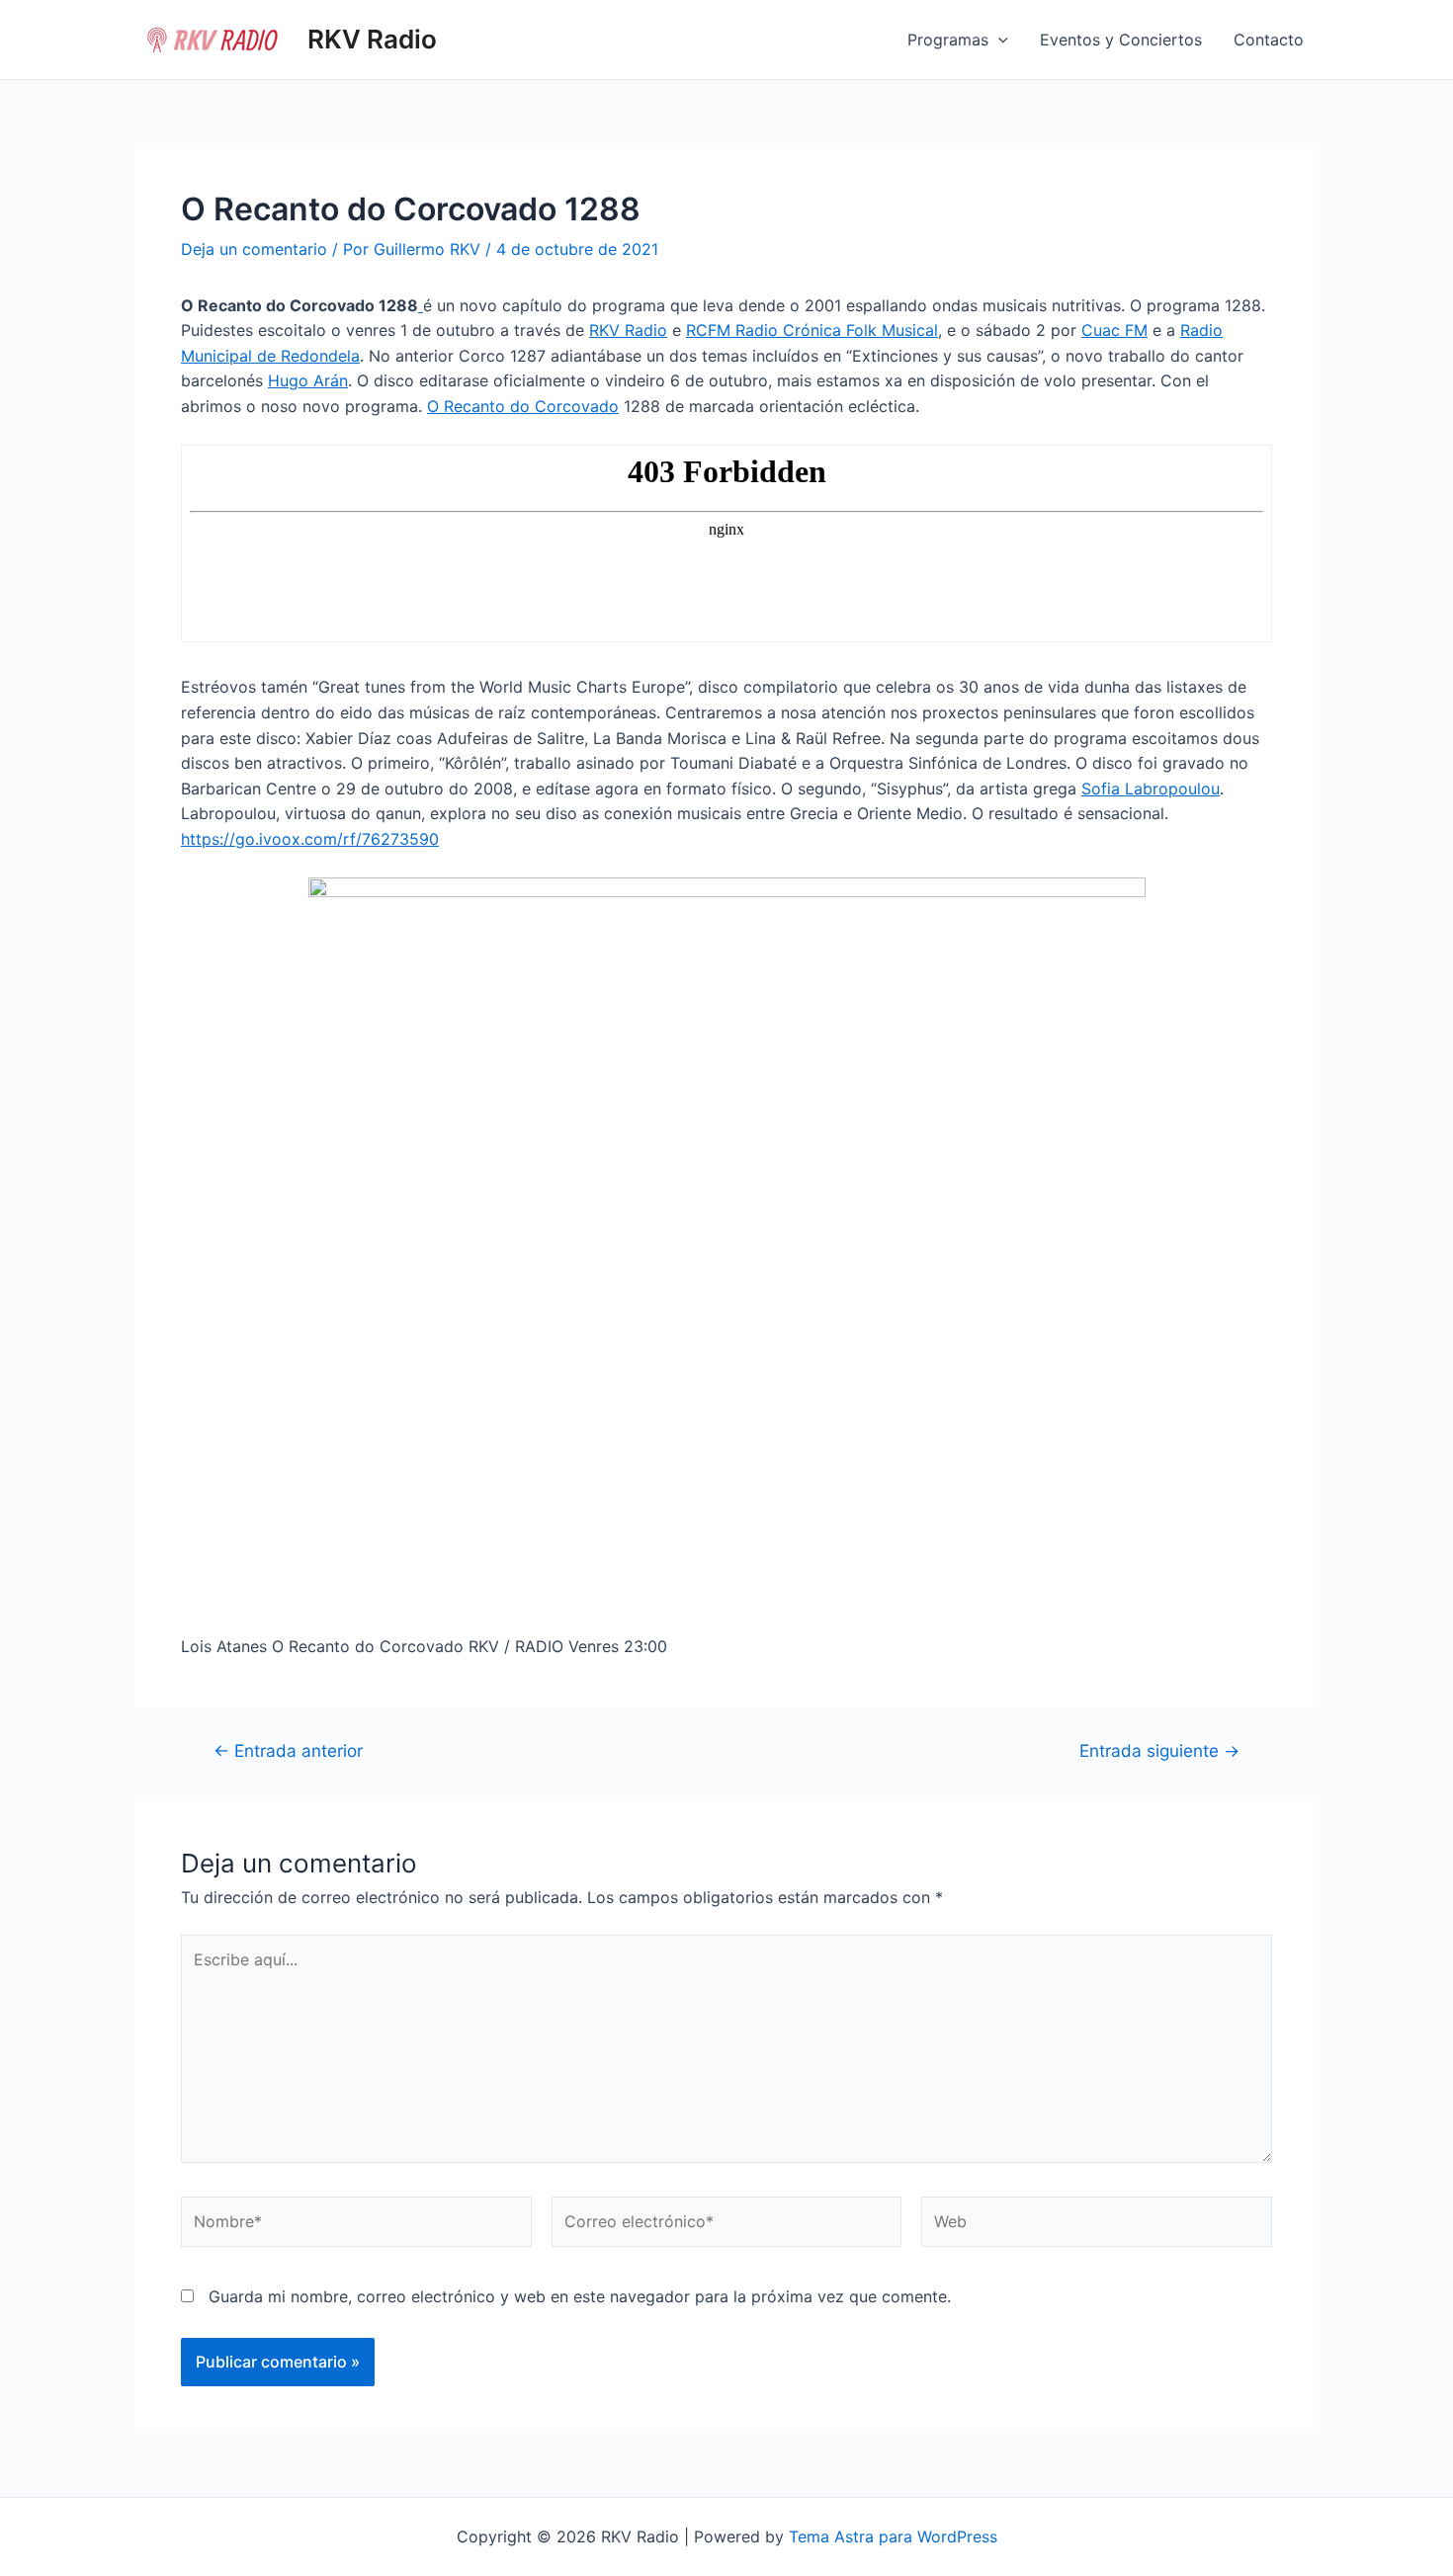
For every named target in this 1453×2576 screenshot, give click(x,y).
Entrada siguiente (1159, 1750)
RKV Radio (372, 39)
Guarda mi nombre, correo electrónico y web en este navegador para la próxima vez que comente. (580, 2296)
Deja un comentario (254, 249)
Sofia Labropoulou (1151, 789)
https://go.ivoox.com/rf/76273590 (310, 839)
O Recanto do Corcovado (523, 406)
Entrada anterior (288, 1750)
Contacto (1269, 40)
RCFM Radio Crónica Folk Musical (812, 330)
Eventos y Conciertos (1121, 40)
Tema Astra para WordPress (893, 2536)
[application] (998, 40)
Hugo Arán (308, 380)
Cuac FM (1114, 330)
